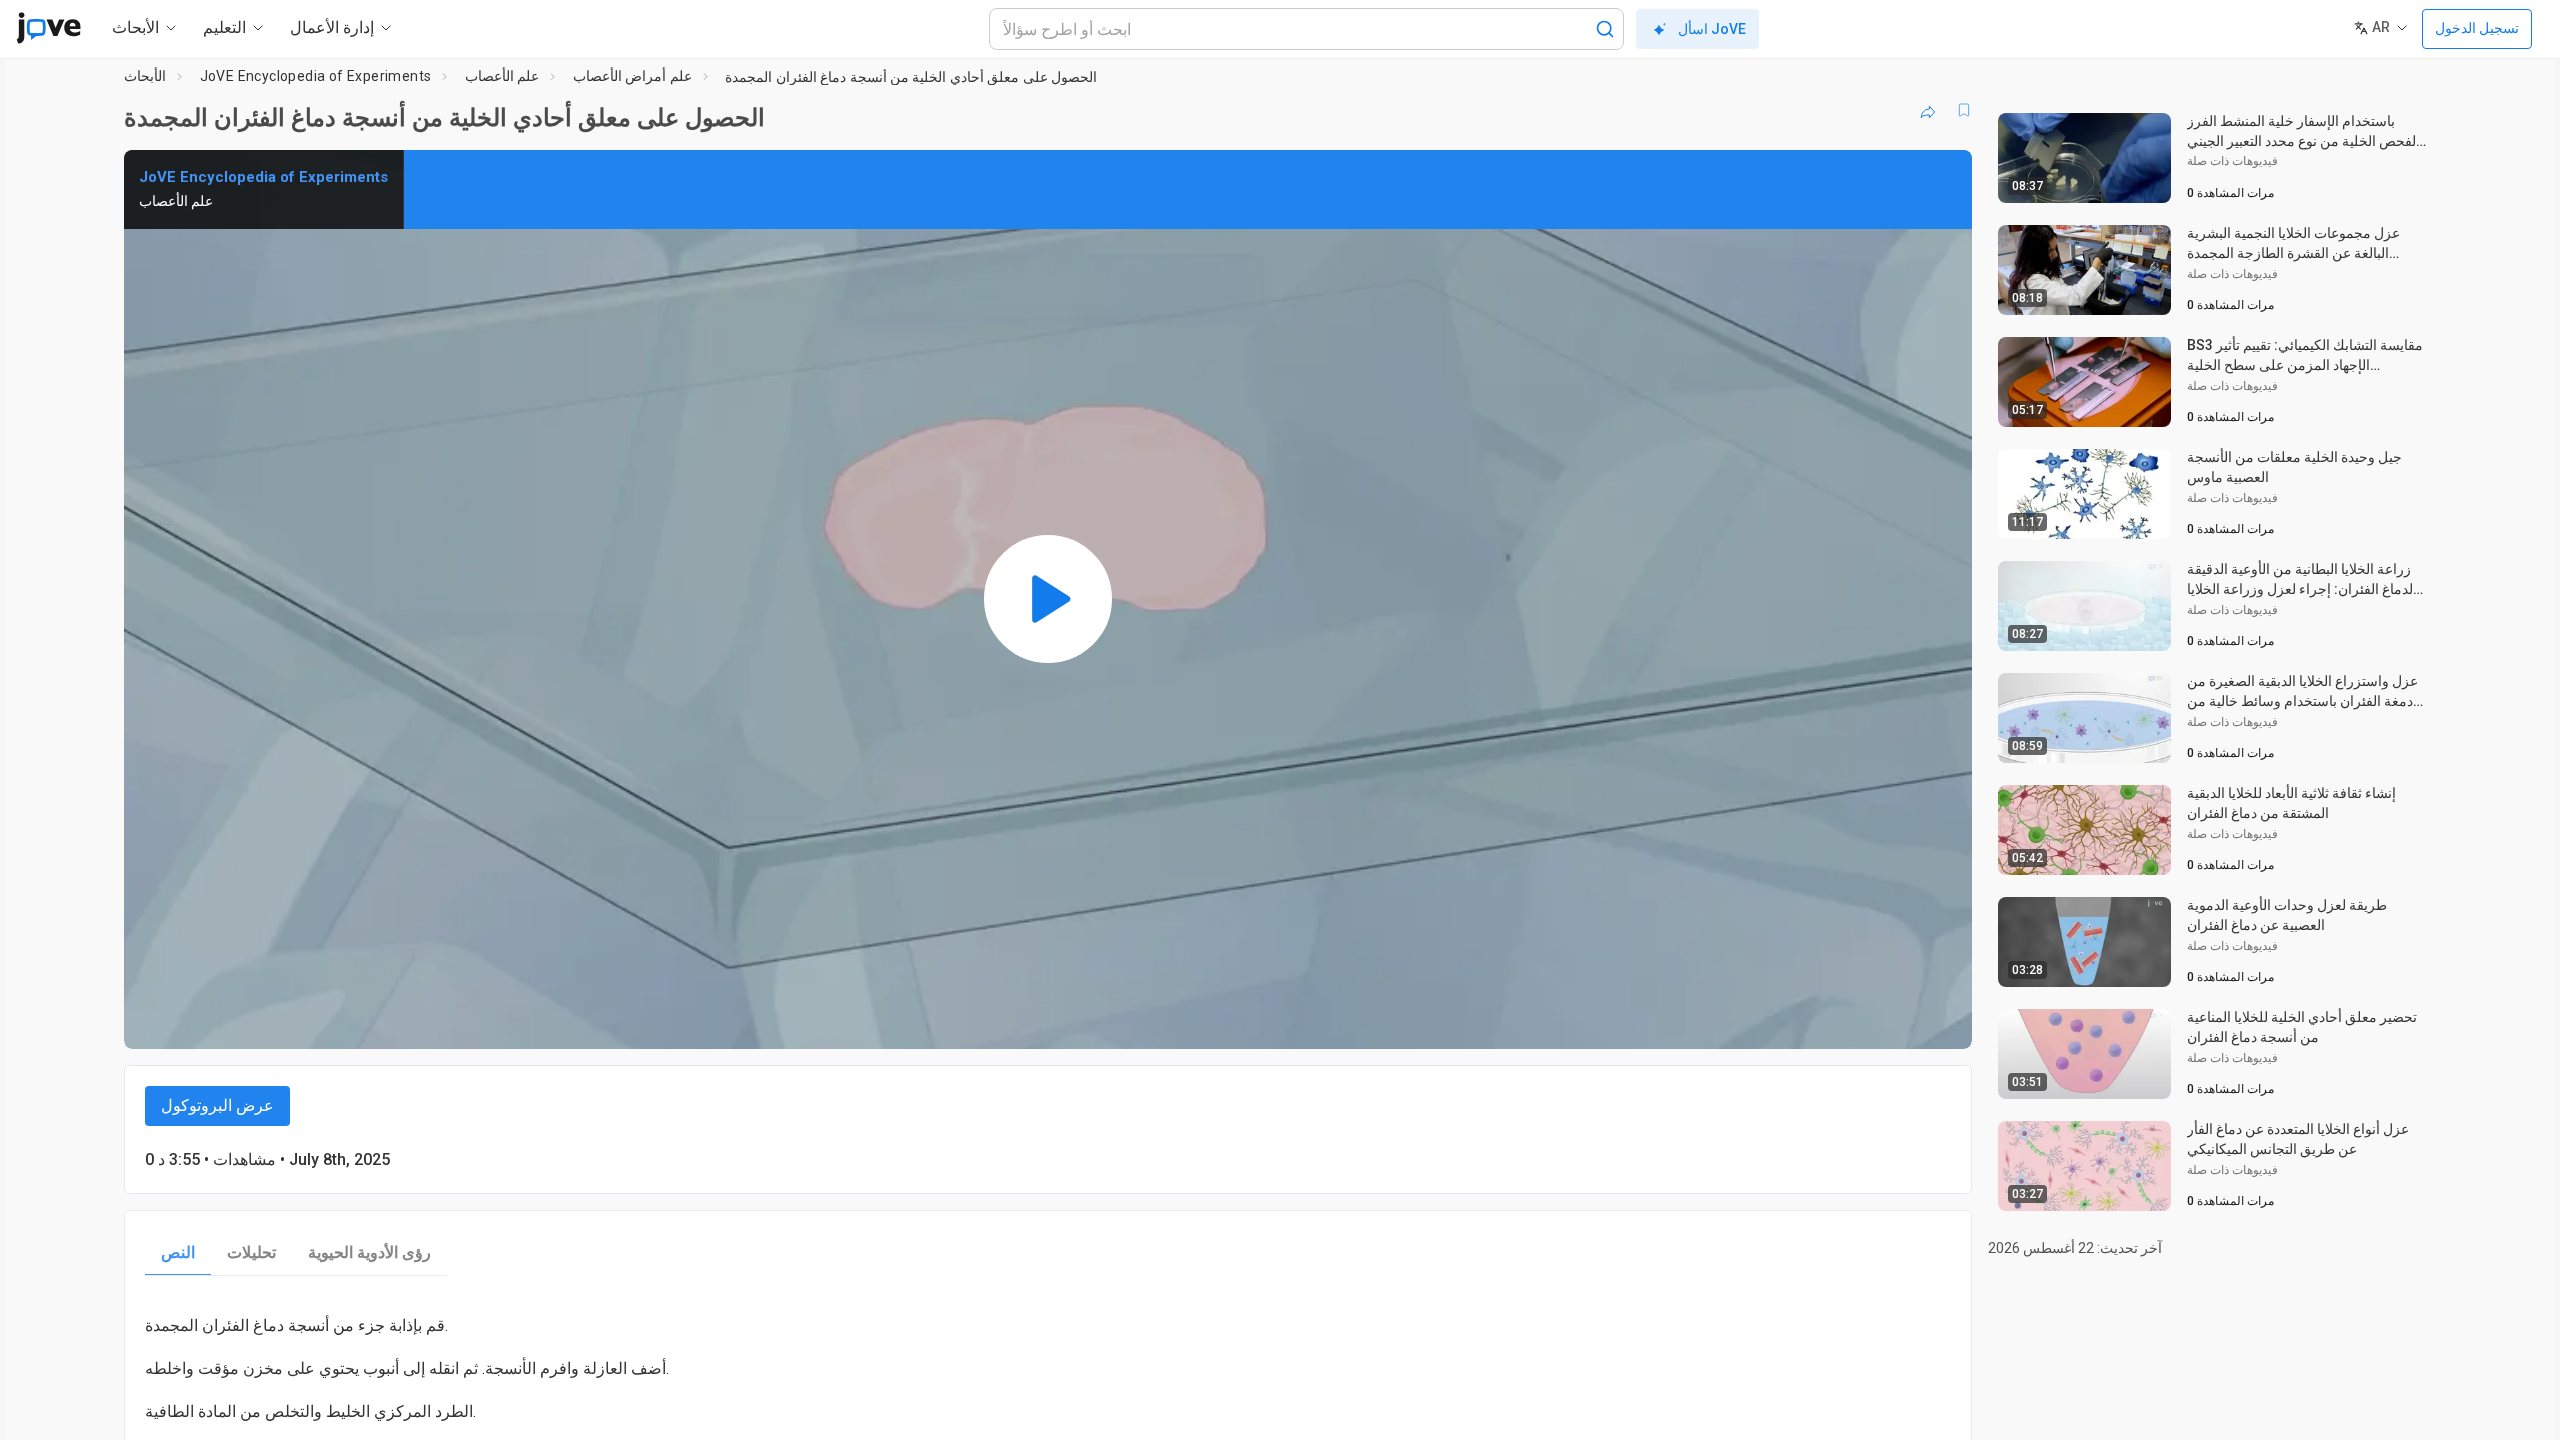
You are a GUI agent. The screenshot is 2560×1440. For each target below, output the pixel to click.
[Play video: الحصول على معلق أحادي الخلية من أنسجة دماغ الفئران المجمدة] (1048, 599)
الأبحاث (145, 76)
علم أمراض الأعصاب (632, 76)
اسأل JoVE (1712, 29)
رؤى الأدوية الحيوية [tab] (369, 1252)
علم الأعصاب (502, 76)
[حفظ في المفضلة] (1964, 110)
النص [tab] (178, 1252)
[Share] (1928, 110)
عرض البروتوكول (217, 1105)
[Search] (1605, 29)
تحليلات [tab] (251, 1252)
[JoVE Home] (48, 28)
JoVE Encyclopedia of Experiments (316, 76)
